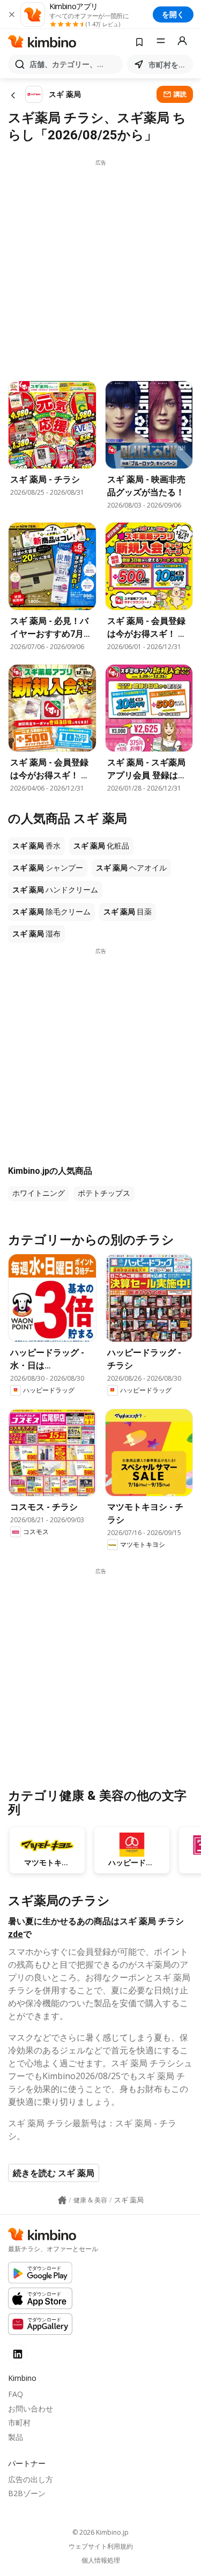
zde (16, 1934)
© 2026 (100, 2532)
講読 (180, 94)
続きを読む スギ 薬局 (54, 2173)
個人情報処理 (101, 2560)
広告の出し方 (31, 2479)
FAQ (16, 2394)
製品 (16, 2437)
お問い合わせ (31, 2409)
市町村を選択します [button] (169, 65)
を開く (173, 14)
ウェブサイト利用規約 (101, 2547)
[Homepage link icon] (62, 2200)
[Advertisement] (100, 267)
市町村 (19, 2422)
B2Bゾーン (27, 2493)
